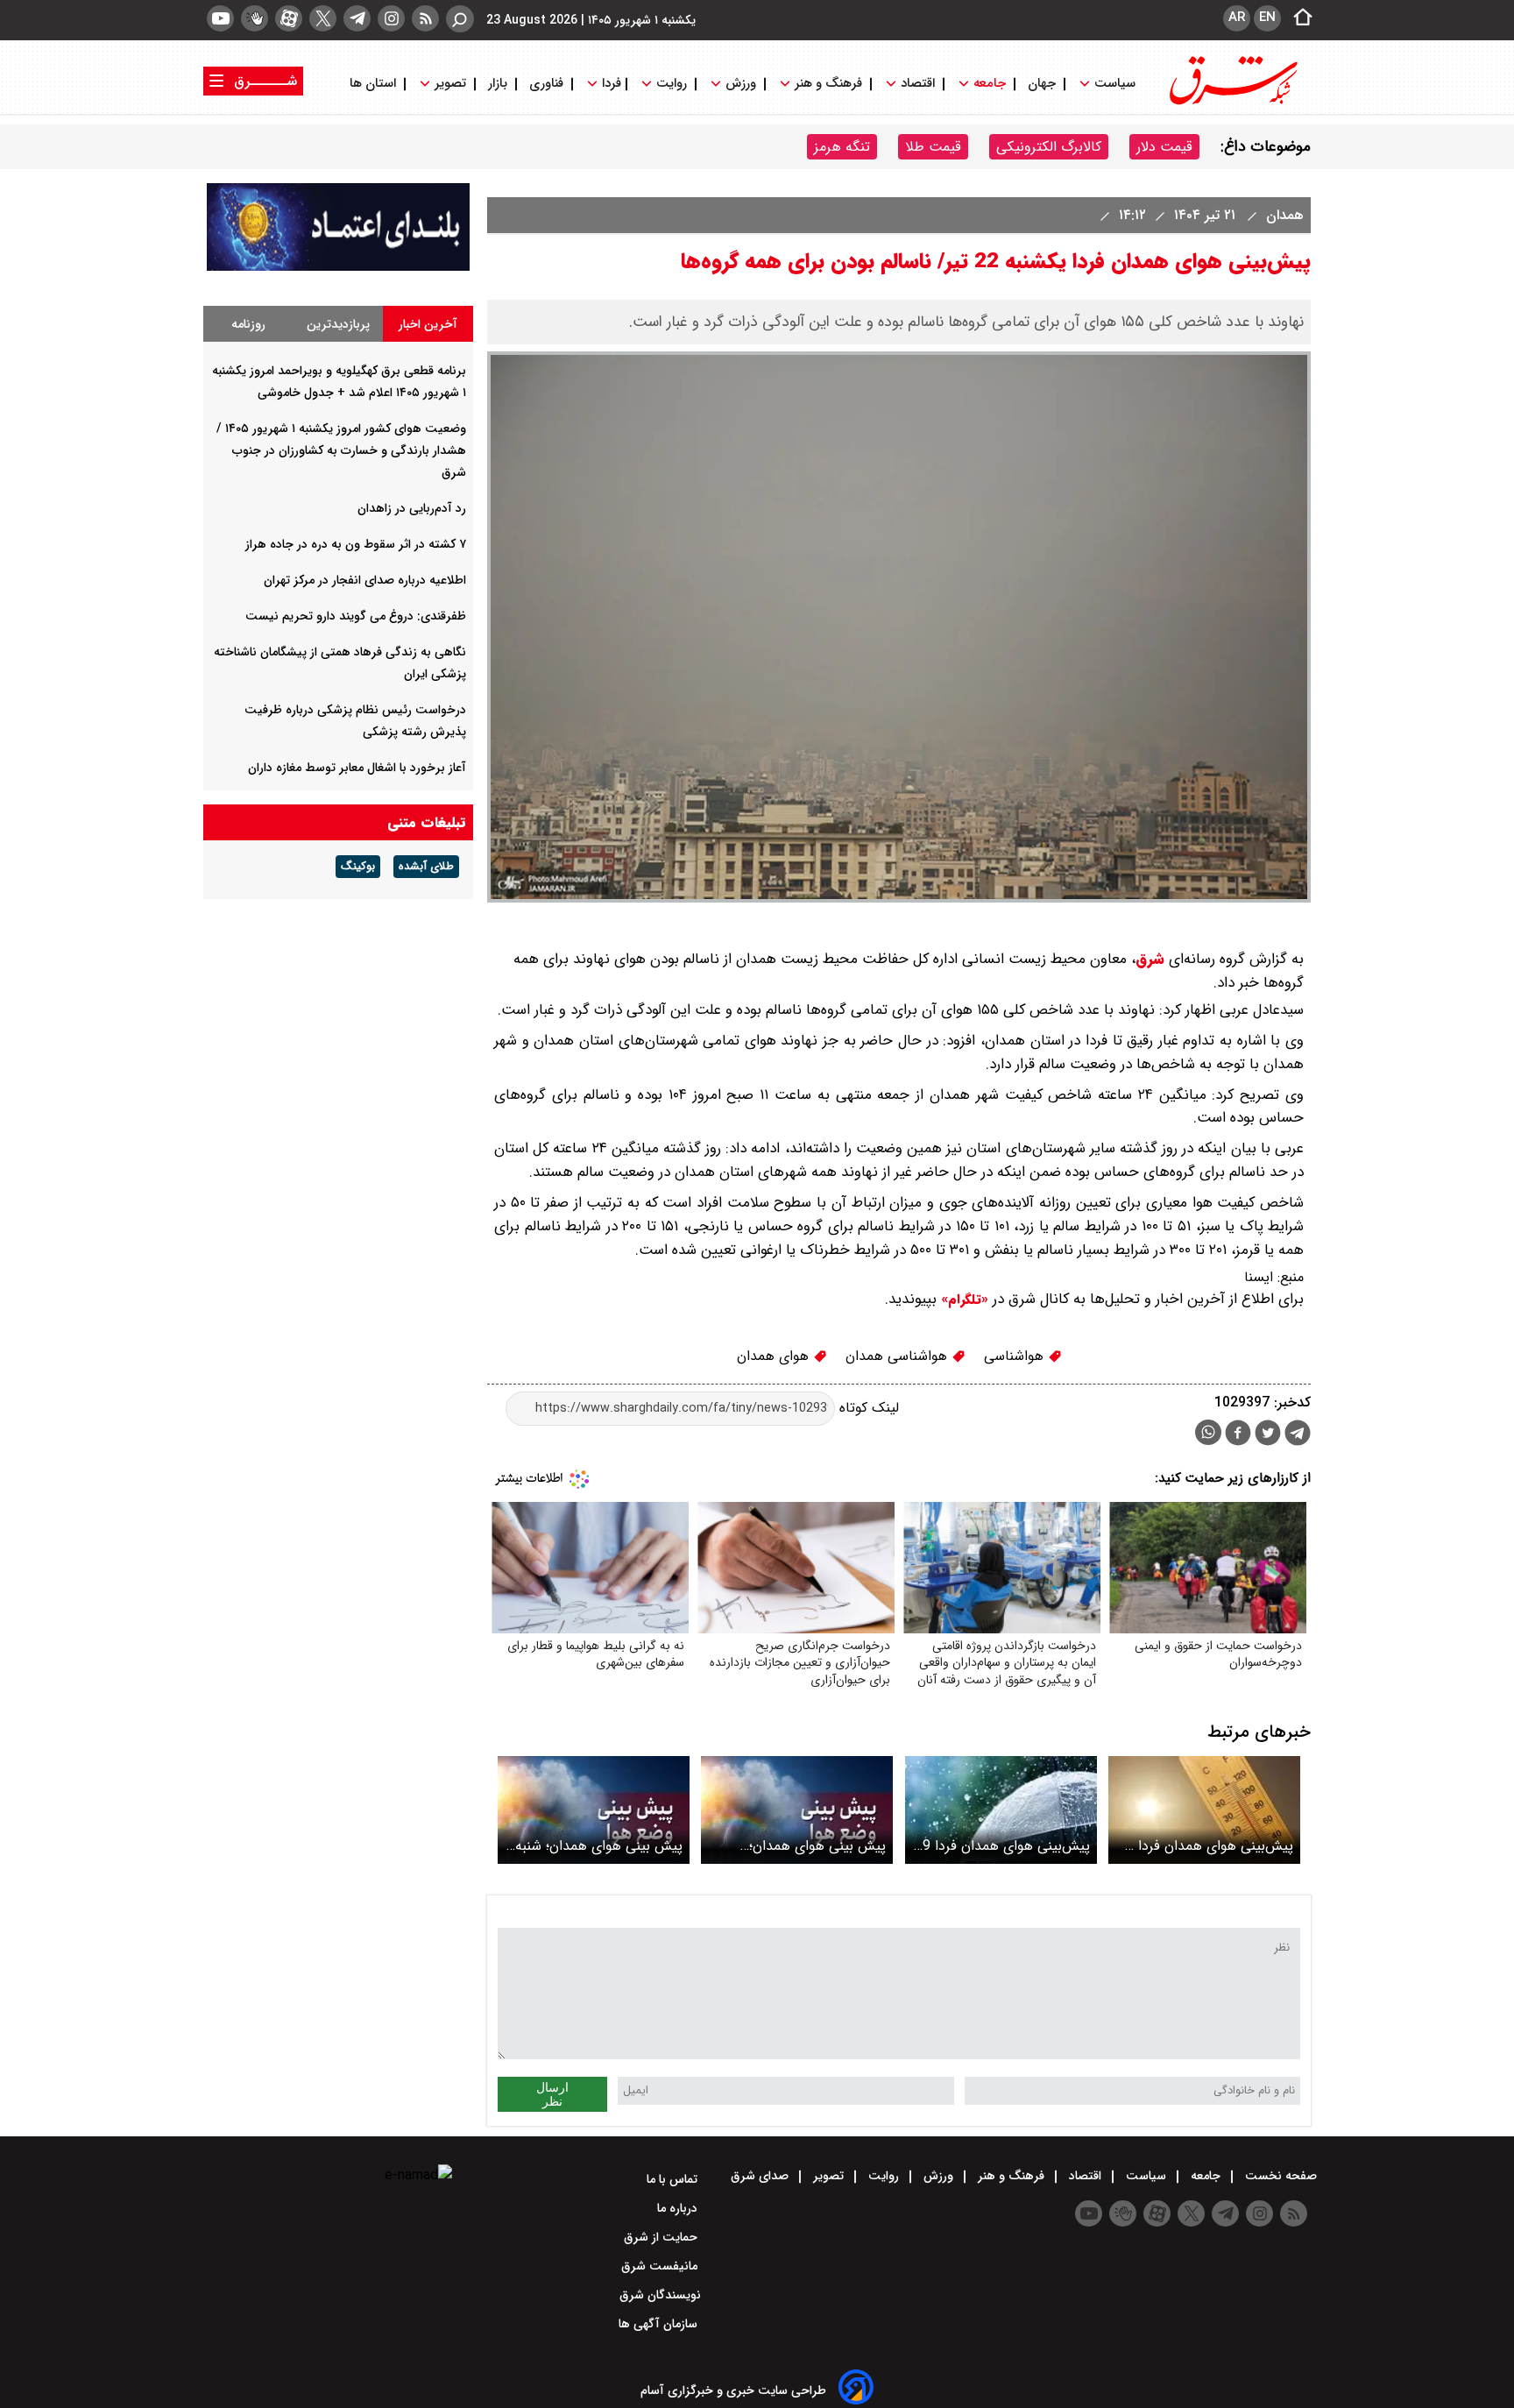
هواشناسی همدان (898, 1356)
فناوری (546, 84)
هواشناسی (1016, 1356)
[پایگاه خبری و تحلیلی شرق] (1232, 103)
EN (1267, 18)
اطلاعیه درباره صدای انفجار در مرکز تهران (365, 580)
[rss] (425, 18)
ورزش (741, 84)
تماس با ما (674, 2179)
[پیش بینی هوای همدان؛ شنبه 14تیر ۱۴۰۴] (594, 1810)
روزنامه (248, 324)
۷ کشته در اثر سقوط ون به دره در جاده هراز (356, 544)
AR (1237, 18)
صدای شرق (761, 2176)
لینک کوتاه (867, 1408)
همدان (1283, 215)
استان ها (375, 84)
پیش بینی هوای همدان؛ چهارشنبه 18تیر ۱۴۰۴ (817, 1846)
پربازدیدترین (338, 324)
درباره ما (679, 2208)
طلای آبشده (426, 867)
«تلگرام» (962, 1300)
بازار (498, 84)
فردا (610, 84)
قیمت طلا (933, 147)
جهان (1042, 84)
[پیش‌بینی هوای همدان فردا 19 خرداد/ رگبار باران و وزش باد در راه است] (1001, 1810)
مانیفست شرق (661, 2266)
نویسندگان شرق (660, 2295)
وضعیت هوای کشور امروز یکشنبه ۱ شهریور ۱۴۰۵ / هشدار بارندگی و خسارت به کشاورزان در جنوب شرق (341, 450)
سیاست (1115, 84)
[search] (460, 19)
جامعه (990, 84)
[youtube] (220, 18)
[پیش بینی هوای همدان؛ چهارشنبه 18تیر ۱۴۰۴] (797, 1810)
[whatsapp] (1208, 1432)
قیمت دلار (1164, 147)
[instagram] (391, 18)
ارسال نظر (552, 2094)
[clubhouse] (255, 18)
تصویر (450, 84)
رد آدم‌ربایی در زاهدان (412, 508)
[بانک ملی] (338, 267)
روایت (672, 84)
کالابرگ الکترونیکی (1049, 147)
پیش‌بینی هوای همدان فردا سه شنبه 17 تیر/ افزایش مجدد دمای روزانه (1205, 1846)
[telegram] (357, 18)
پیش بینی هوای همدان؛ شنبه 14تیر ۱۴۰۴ (599, 1846)
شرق (1150, 959)
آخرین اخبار (428, 324)
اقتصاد (918, 84)
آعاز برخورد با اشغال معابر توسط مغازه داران (357, 768)
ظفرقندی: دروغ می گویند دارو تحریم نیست (356, 616)
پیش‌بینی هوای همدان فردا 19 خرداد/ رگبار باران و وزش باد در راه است (1002, 1846)
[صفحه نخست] (1298, 18)
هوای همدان (775, 1356)
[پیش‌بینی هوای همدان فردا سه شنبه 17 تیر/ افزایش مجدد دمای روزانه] (1204, 1810)
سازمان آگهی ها (660, 2324)
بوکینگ (358, 867)
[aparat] (289, 18)
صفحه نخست (1279, 2176)
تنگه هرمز (842, 147)
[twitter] (323, 18)
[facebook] (1238, 1435)
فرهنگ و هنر (828, 84)
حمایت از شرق (662, 2237)
